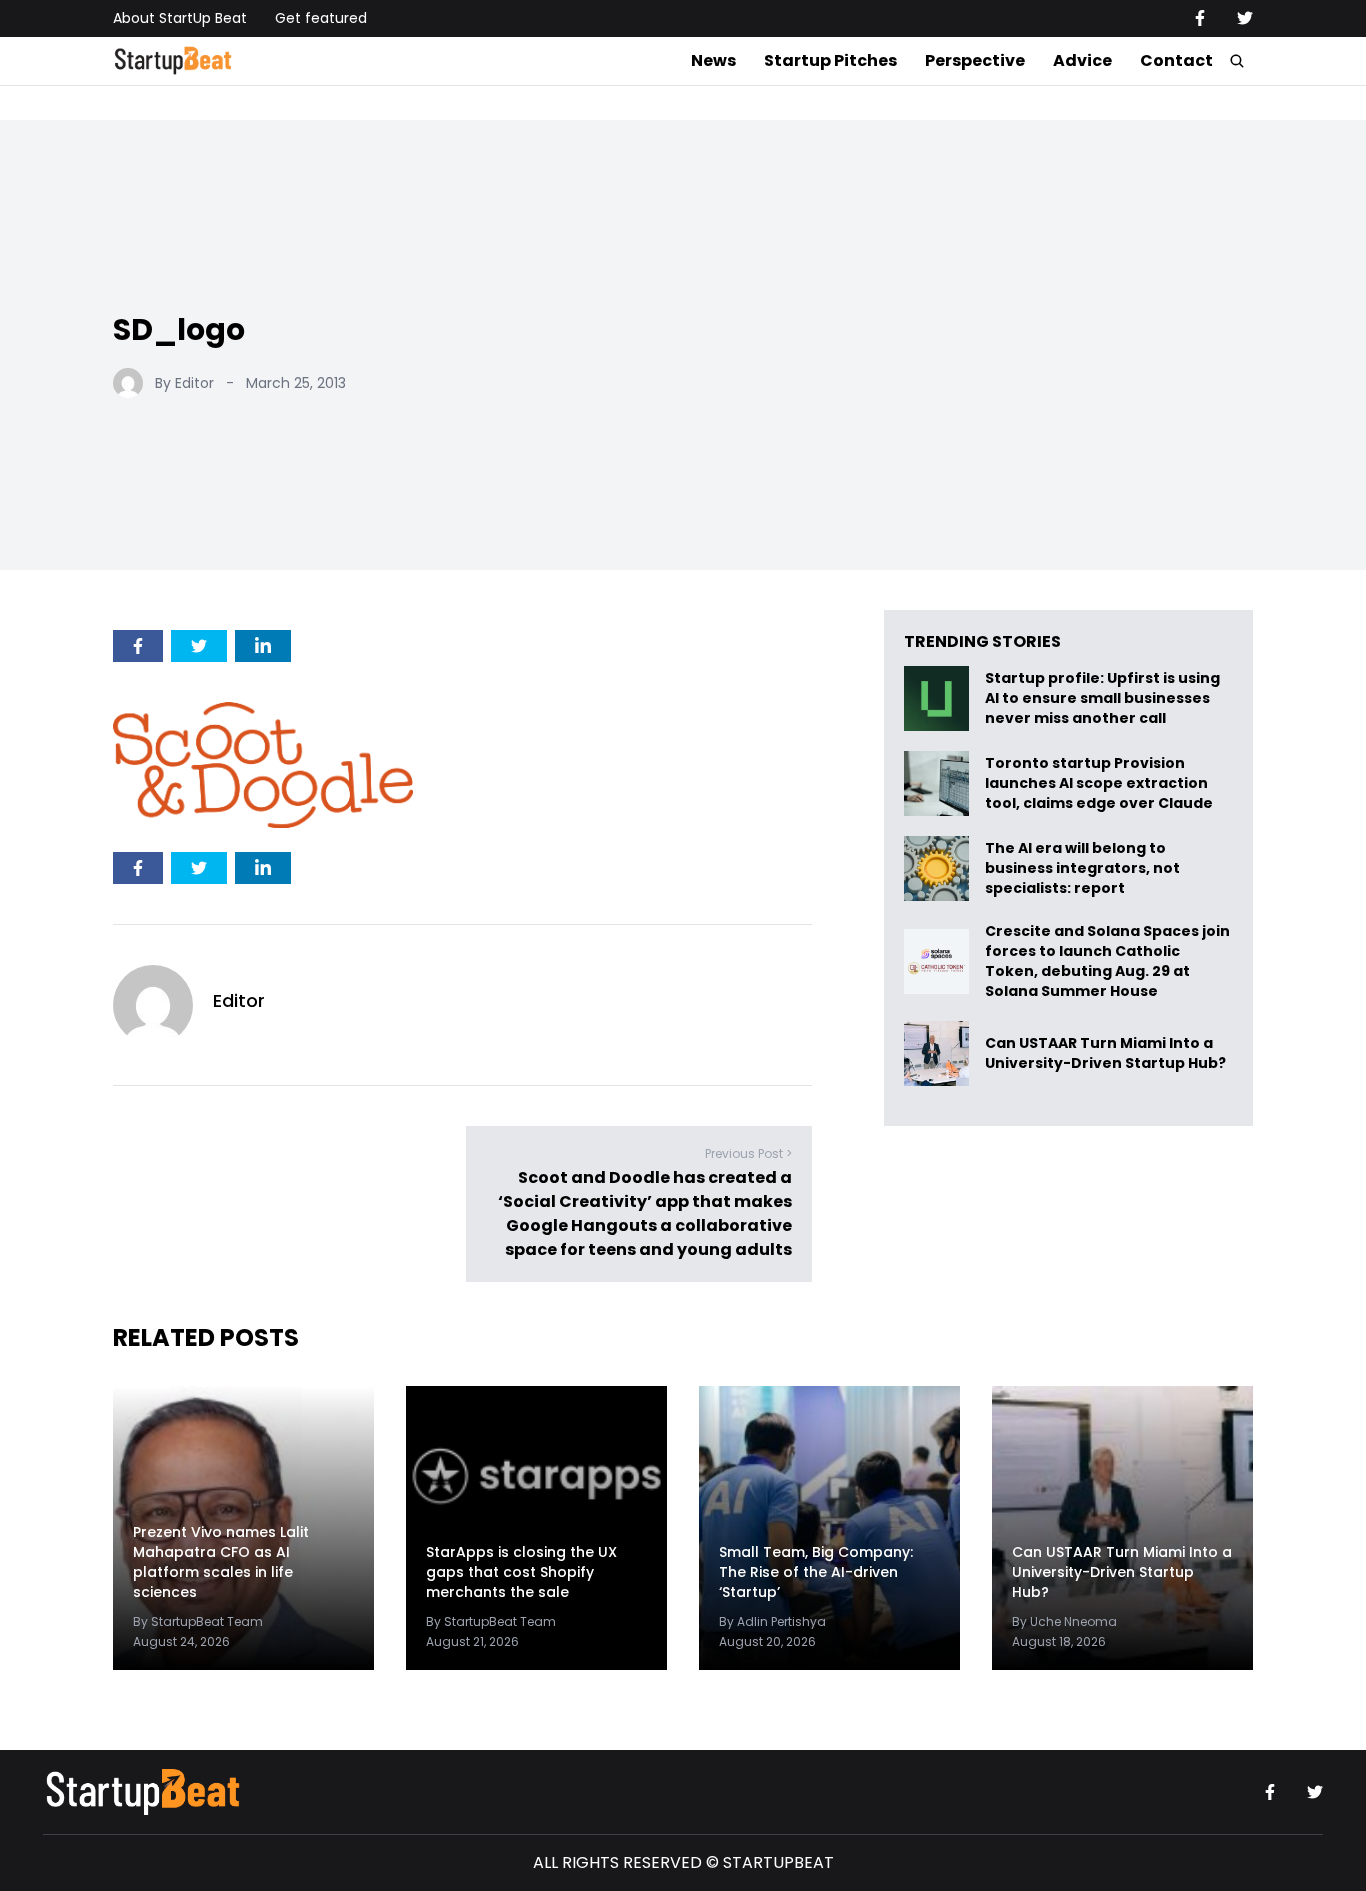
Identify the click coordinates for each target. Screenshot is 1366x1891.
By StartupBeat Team (198, 1621)
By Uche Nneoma (1064, 1621)
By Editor (184, 383)
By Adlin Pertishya (772, 1621)
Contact (1176, 60)
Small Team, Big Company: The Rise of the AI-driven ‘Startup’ (816, 1572)
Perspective (975, 60)
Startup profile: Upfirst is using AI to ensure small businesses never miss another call (1102, 698)
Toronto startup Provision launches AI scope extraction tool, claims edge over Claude (1100, 783)
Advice (1082, 60)
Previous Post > (748, 1153)
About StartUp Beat (180, 18)
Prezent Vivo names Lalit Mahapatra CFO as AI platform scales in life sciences (221, 1562)
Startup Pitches (830, 60)
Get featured (321, 18)
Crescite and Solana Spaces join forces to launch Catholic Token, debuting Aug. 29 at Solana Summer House (1107, 961)
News (713, 60)
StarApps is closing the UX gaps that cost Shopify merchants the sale (521, 1572)
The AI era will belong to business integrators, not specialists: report (1082, 868)
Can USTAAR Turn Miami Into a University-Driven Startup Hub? (1105, 1053)
